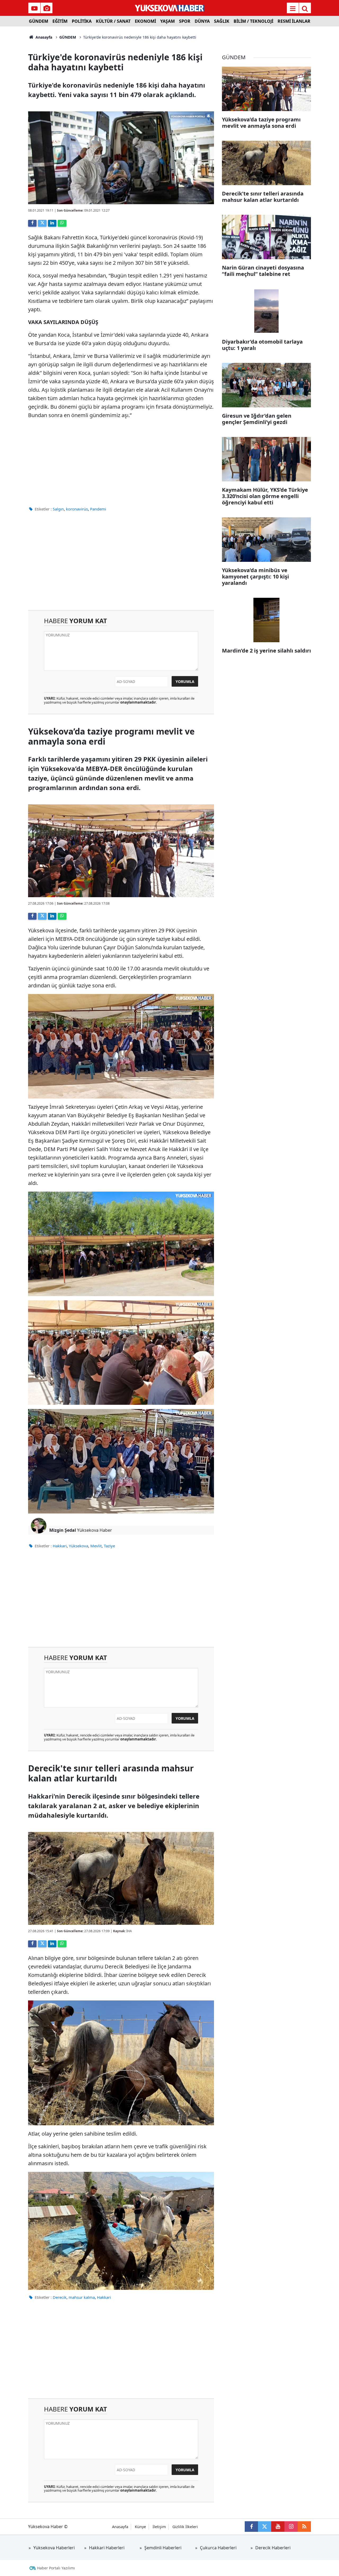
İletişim (159, 2527)
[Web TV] (34, 8)
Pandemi (98, 509)
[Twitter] (42, 223)
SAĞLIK (222, 21)
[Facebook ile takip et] (251, 2527)
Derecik (60, 2297)
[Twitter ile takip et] (265, 2527)
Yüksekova (79, 1546)
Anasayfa (43, 37)
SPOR (185, 21)
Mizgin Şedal (63, 1530)
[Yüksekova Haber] (170, 8)
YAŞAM (168, 21)
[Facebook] (32, 223)
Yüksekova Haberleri (54, 2548)
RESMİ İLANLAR (294, 21)
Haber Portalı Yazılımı (56, 2568)
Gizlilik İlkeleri (185, 2527)
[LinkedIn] (52, 223)
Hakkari (60, 1546)
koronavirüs (77, 509)
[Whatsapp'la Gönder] (62, 223)
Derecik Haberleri (273, 2548)
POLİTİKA (82, 21)
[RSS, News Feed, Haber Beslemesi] (304, 2527)
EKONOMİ (145, 21)
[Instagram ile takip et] (291, 2527)
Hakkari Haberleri (107, 2548)
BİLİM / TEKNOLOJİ (253, 21)
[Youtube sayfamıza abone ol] (278, 2527)
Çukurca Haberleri (218, 2548)
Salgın (58, 509)
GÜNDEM (39, 21)
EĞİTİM (60, 21)
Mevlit (96, 1546)
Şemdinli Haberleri (163, 2548)
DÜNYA (202, 21)
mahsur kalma (82, 2297)
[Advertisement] (121, 461)
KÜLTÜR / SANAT (113, 21)
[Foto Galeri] (47, 8)
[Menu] (293, 8)
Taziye (109, 1546)
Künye (140, 2527)
